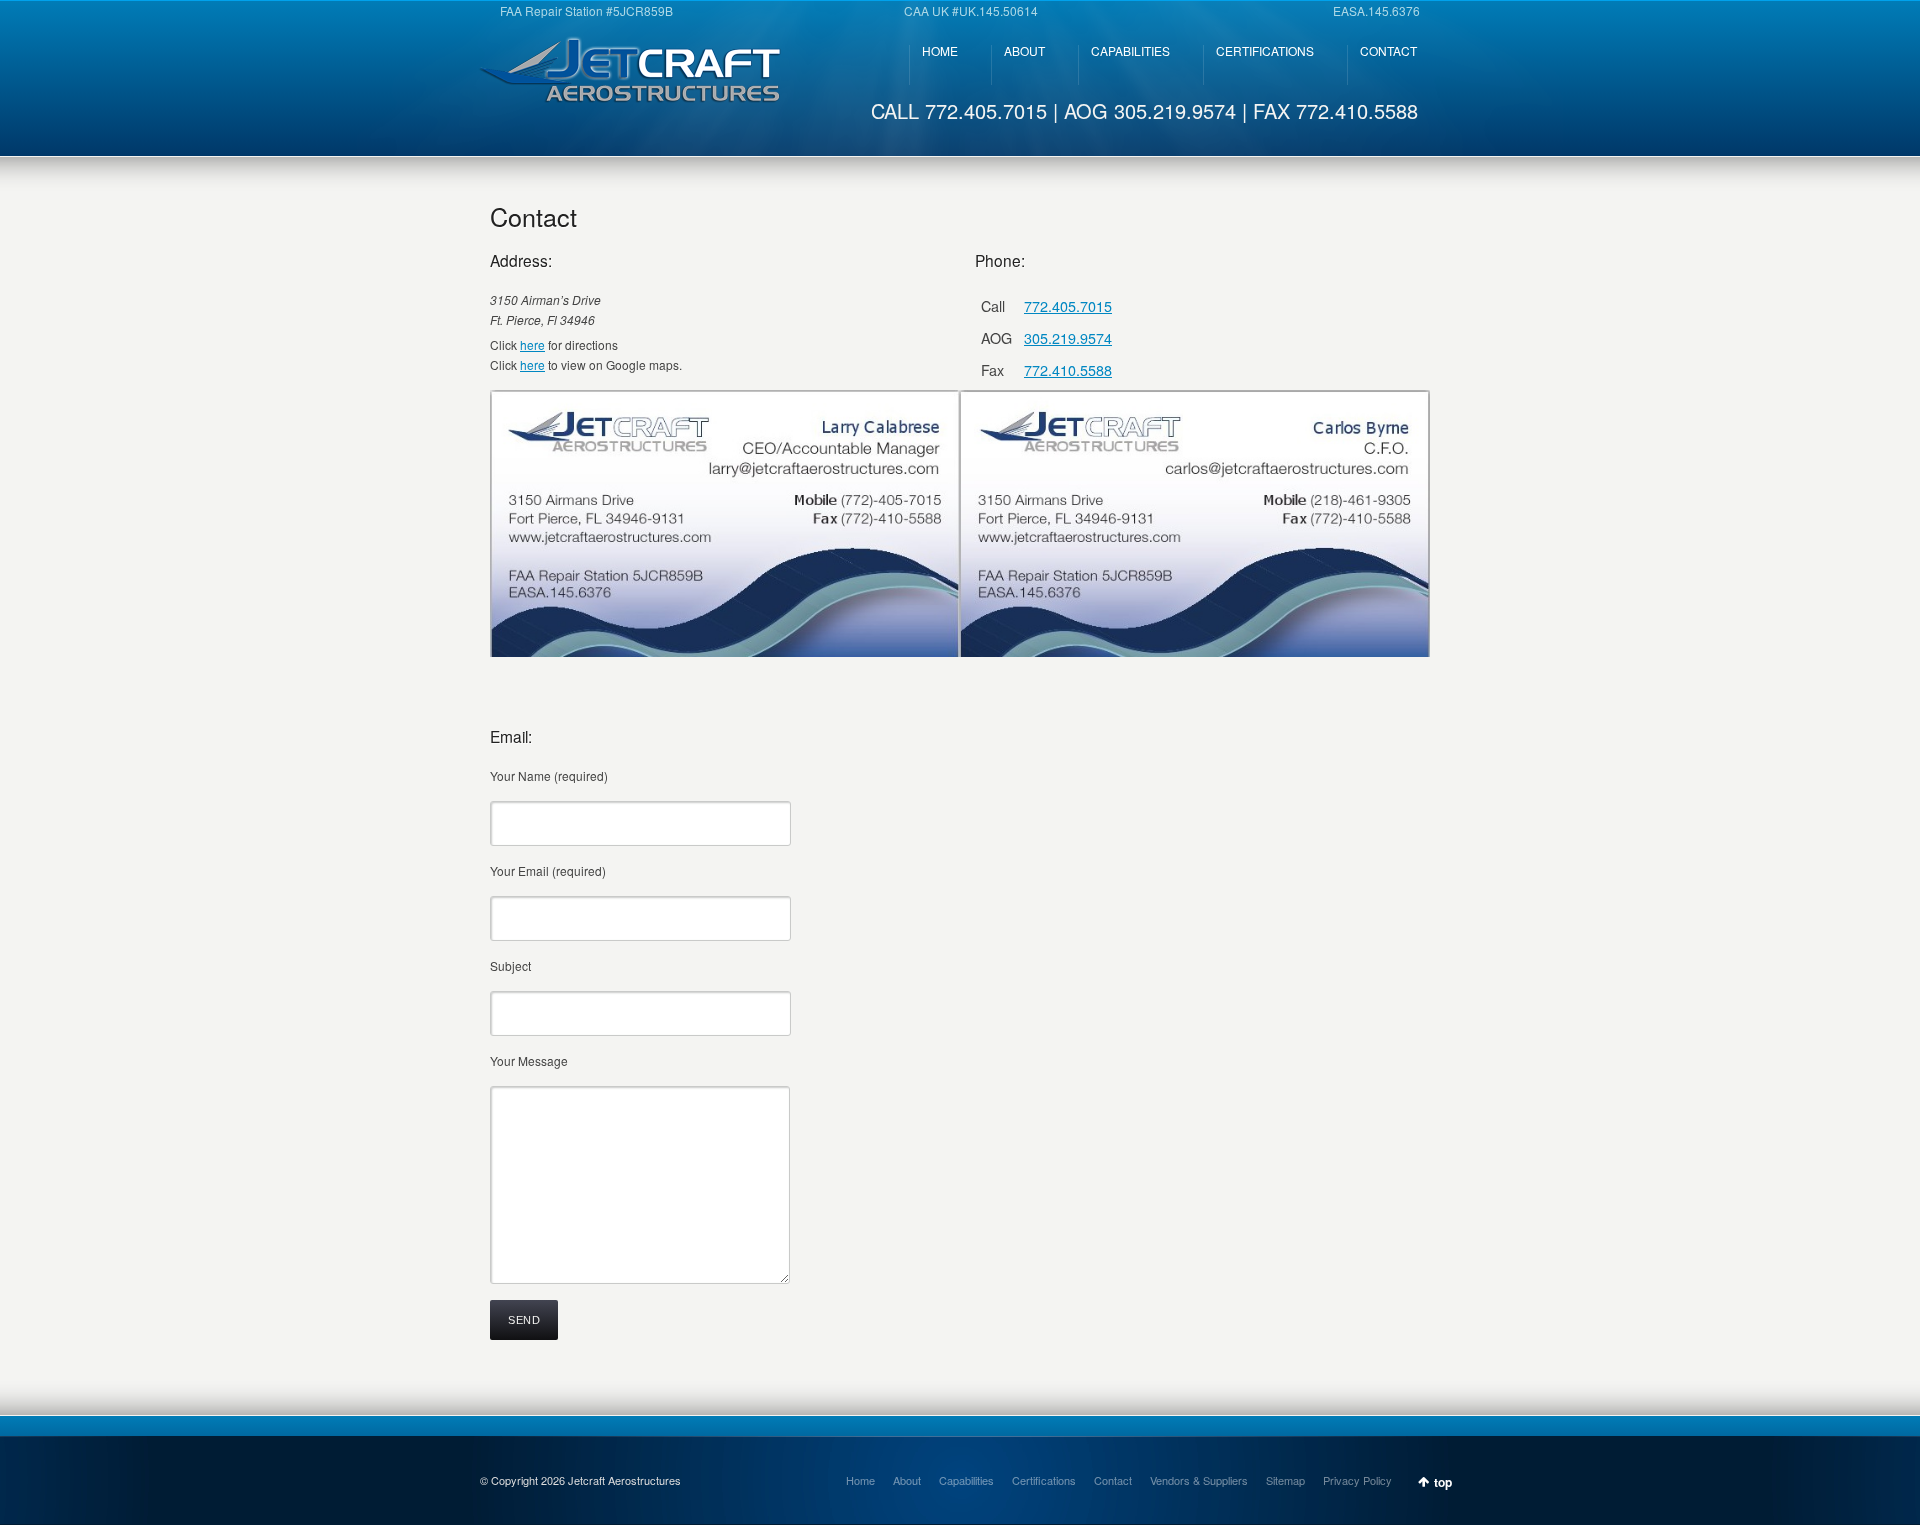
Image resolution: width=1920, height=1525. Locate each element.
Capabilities (966, 1480)
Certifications (1044, 1480)
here (532, 344)
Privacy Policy (1357, 1480)
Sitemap (1285, 1480)
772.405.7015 (1068, 305)
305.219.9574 (1068, 337)
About (907, 1480)
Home (860, 1480)
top (1443, 1482)
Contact (1113, 1480)
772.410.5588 (1068, 369)
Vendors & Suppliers (1199, 1480)
